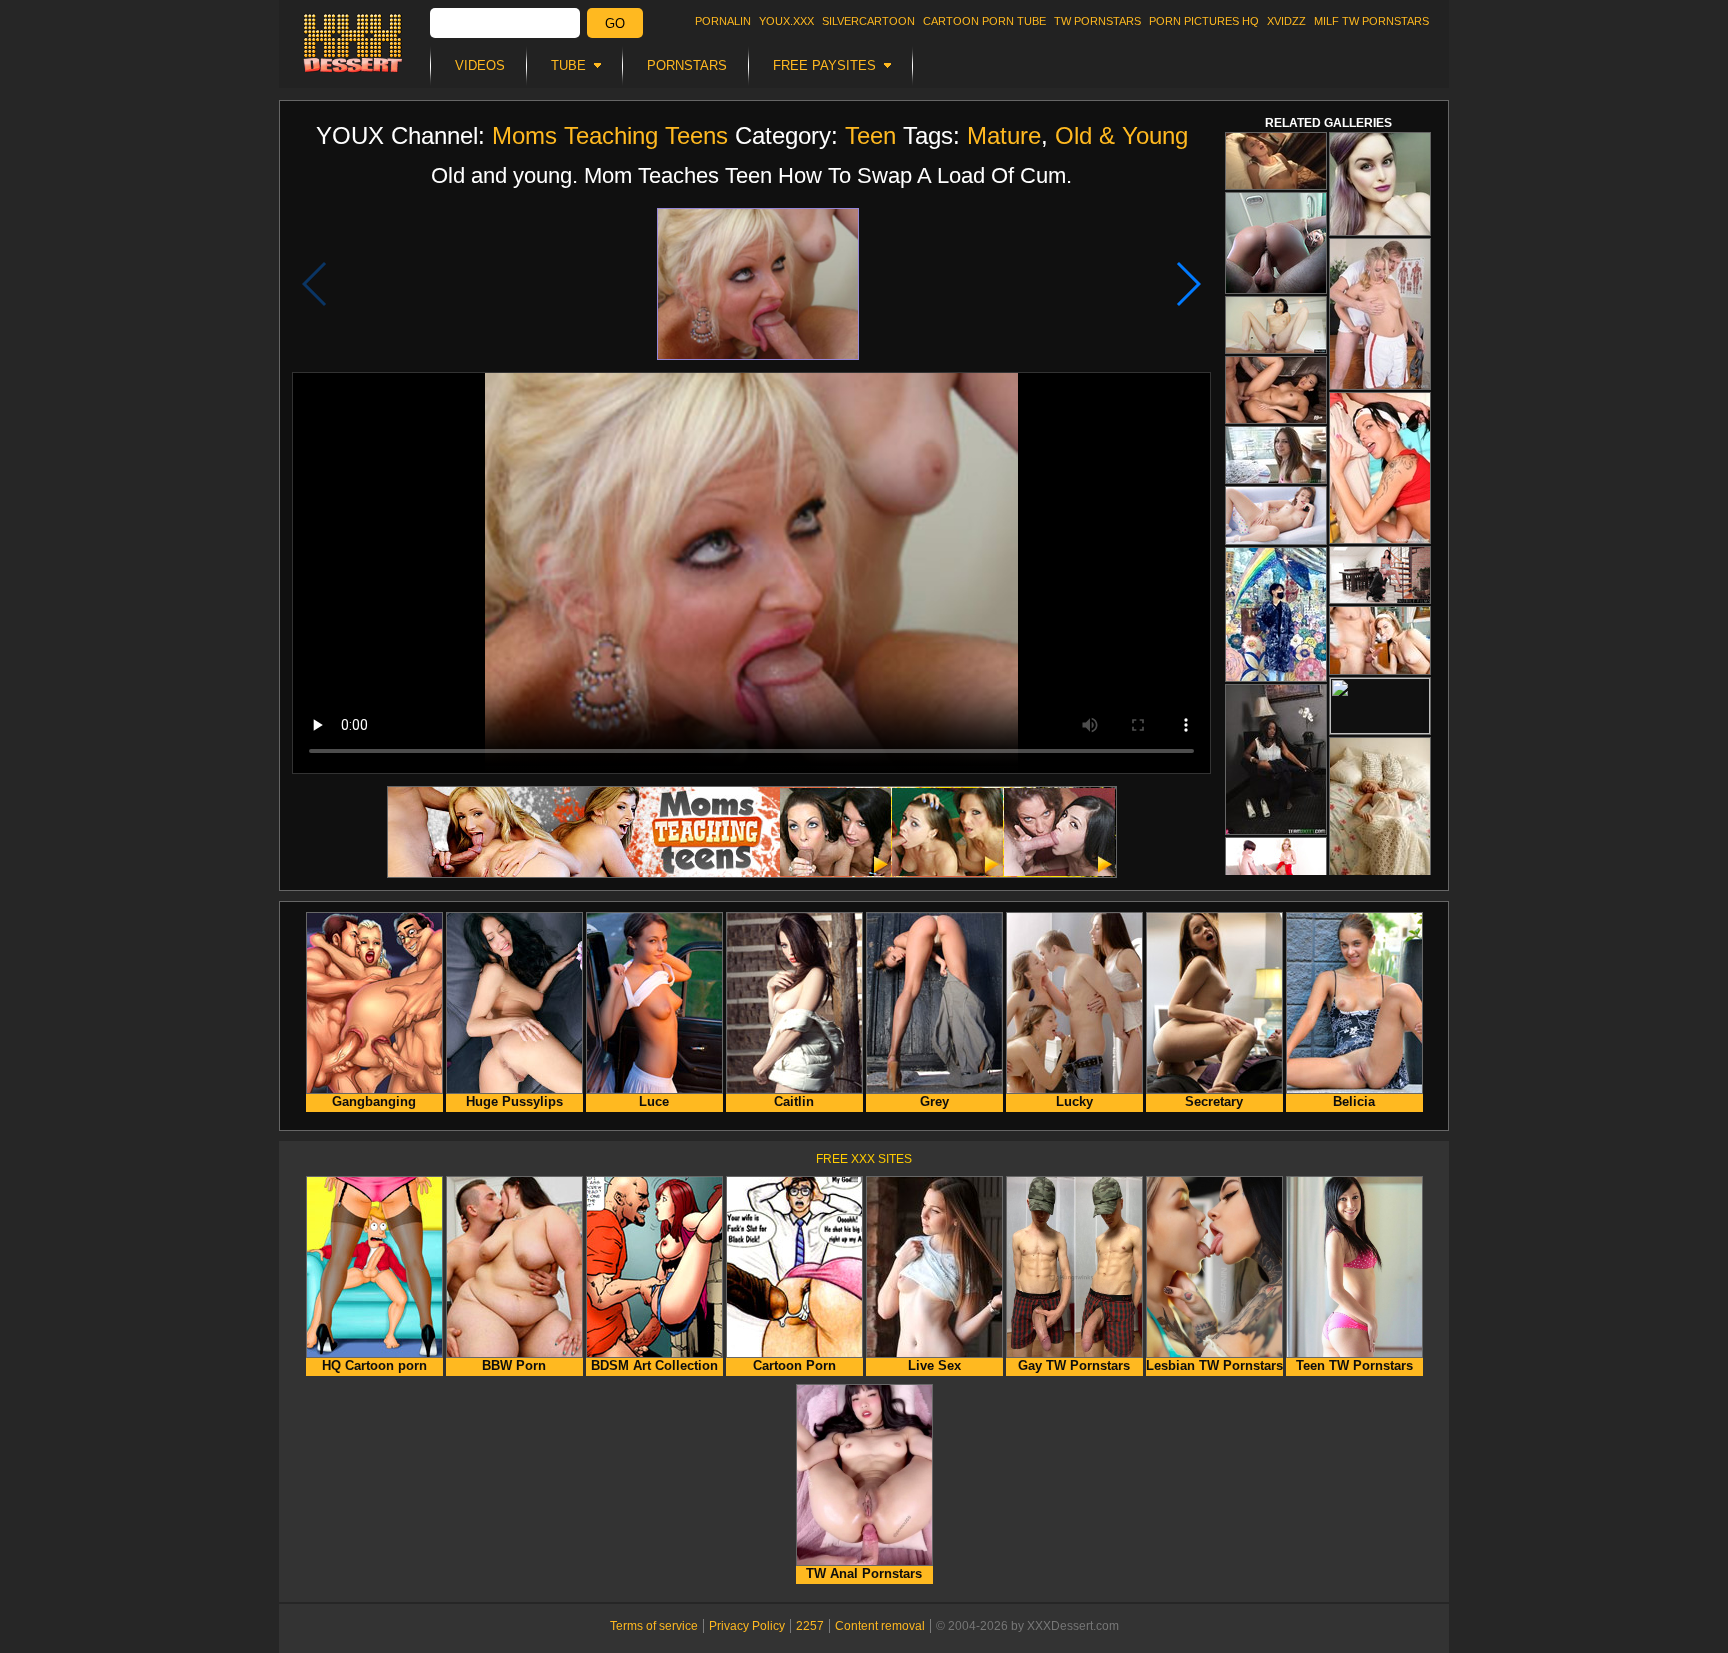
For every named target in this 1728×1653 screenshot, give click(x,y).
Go (615, 23)
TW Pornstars (1097, 21)
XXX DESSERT (353, 43)
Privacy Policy (747, 1626)
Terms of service (654, 1626)
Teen (870, 135)
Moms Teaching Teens (610, 135)
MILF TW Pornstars (1371, 21)
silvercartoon (868, 21)
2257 (810, 1626)
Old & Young (1121, 135)
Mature (1004, 135)
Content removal (880, 1626)
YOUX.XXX (786, 21)
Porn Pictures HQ (1204, 21)
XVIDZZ (1286, 21)
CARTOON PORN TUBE (984, 21)
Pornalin (723, 21)
